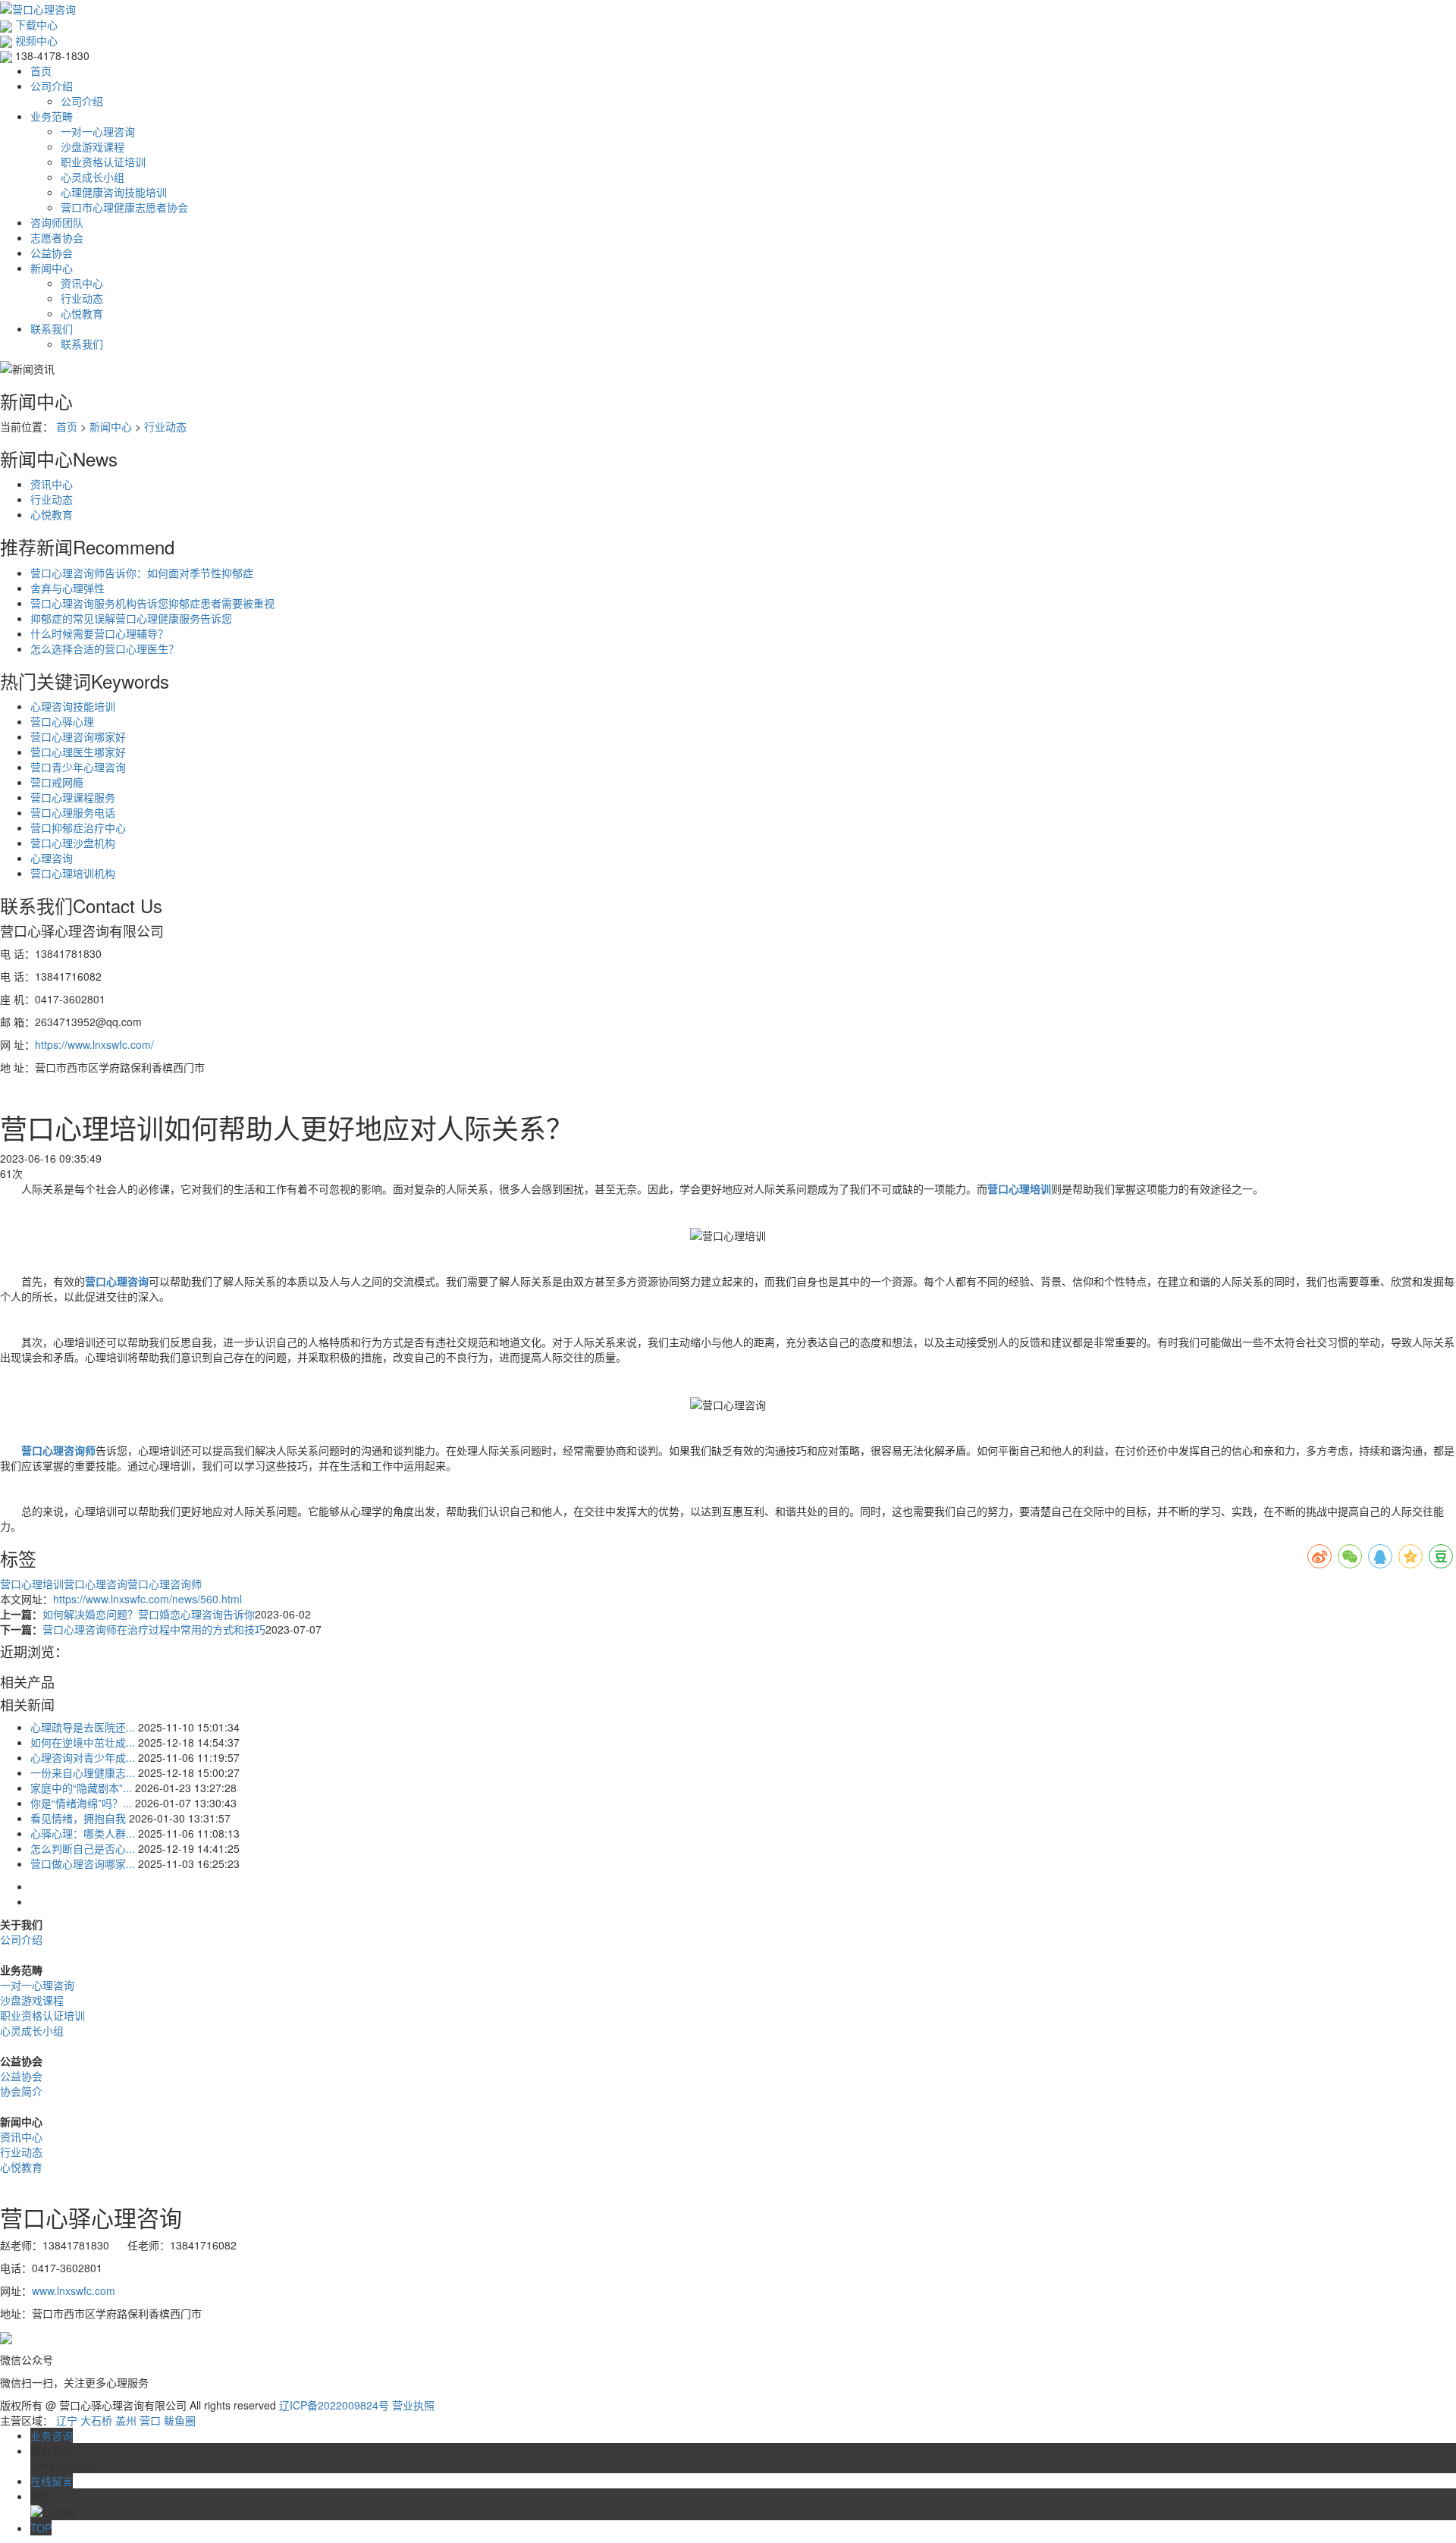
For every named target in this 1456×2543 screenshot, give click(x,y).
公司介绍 (52, 86)
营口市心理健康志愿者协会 (124, 207)
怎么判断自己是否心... (83, 1848)
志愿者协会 (57, 237)
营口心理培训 (32, 1584)
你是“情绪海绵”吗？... (81, 1803)
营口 (150, 2420)
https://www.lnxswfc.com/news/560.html (147, 1599)
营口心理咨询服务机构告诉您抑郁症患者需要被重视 (152, 603)
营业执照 (413, 2405)
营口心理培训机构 (73, 873)
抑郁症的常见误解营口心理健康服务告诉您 (131, 618)
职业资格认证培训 (103, 162)
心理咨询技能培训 (73, 706)
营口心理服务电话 (73, 812)
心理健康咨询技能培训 (114, 192)
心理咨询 (52, 858)
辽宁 (67, 2420)
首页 (41, 71)
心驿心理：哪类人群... (83, 1833)
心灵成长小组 (93, 177)
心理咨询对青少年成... (83, 1757)
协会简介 (21, 2091)
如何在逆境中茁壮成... (83, 1742)
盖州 (126, 2420)
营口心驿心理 (62, 721)
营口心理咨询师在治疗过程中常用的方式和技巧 (154, 1629)
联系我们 (52, 328)
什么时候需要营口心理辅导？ (99, 633)
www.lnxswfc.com (74, 2290)
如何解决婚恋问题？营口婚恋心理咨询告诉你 (149, 1614)
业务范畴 (52, 116)
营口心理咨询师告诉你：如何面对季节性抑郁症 (142, 573)
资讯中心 (82, 283)
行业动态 (82, 298)
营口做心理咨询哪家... (83, 1863)
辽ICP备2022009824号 (334, 2405)
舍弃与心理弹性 (67, 588)
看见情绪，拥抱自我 (78, 1818)
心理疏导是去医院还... (83, 1727)
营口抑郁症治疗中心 (78, 827)
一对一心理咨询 (98, 131)
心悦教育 (82, 313)
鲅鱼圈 (180, 2420)
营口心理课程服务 (73, 797)
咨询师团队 (57, 222)
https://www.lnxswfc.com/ (94, 1044)
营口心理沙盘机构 (73, 843)
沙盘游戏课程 (93, 146)
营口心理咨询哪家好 (78, 736)
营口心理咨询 (96, 1584)
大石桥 (96, 2420)
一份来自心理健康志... (83, 1772)
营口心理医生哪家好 (78, 752)
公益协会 (52, 253)
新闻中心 (52, 268)
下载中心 (35, 24)
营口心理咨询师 (165, 1584)
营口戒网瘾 (57, 782)
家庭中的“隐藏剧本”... (81, 1788)
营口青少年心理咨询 (78, 767)
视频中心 (35, 40)
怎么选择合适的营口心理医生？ (105, 648)
